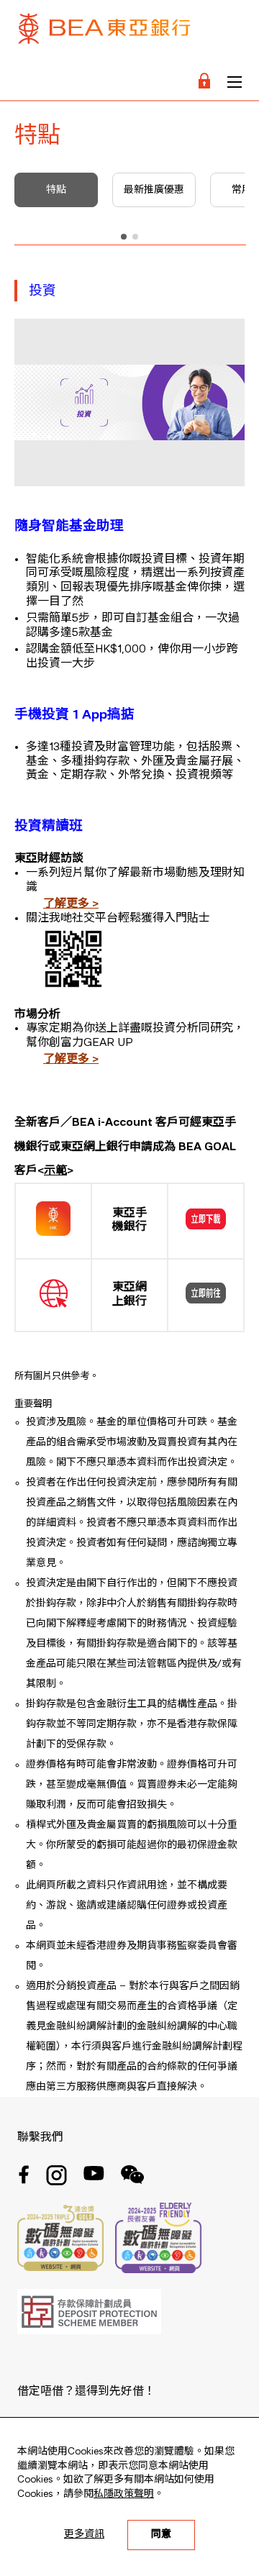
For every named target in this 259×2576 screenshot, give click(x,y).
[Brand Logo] (104, 32)
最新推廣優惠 (154, 190)
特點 (56, 190)
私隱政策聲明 (124, 2494)
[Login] (204, 82)
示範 (55, 1171)
